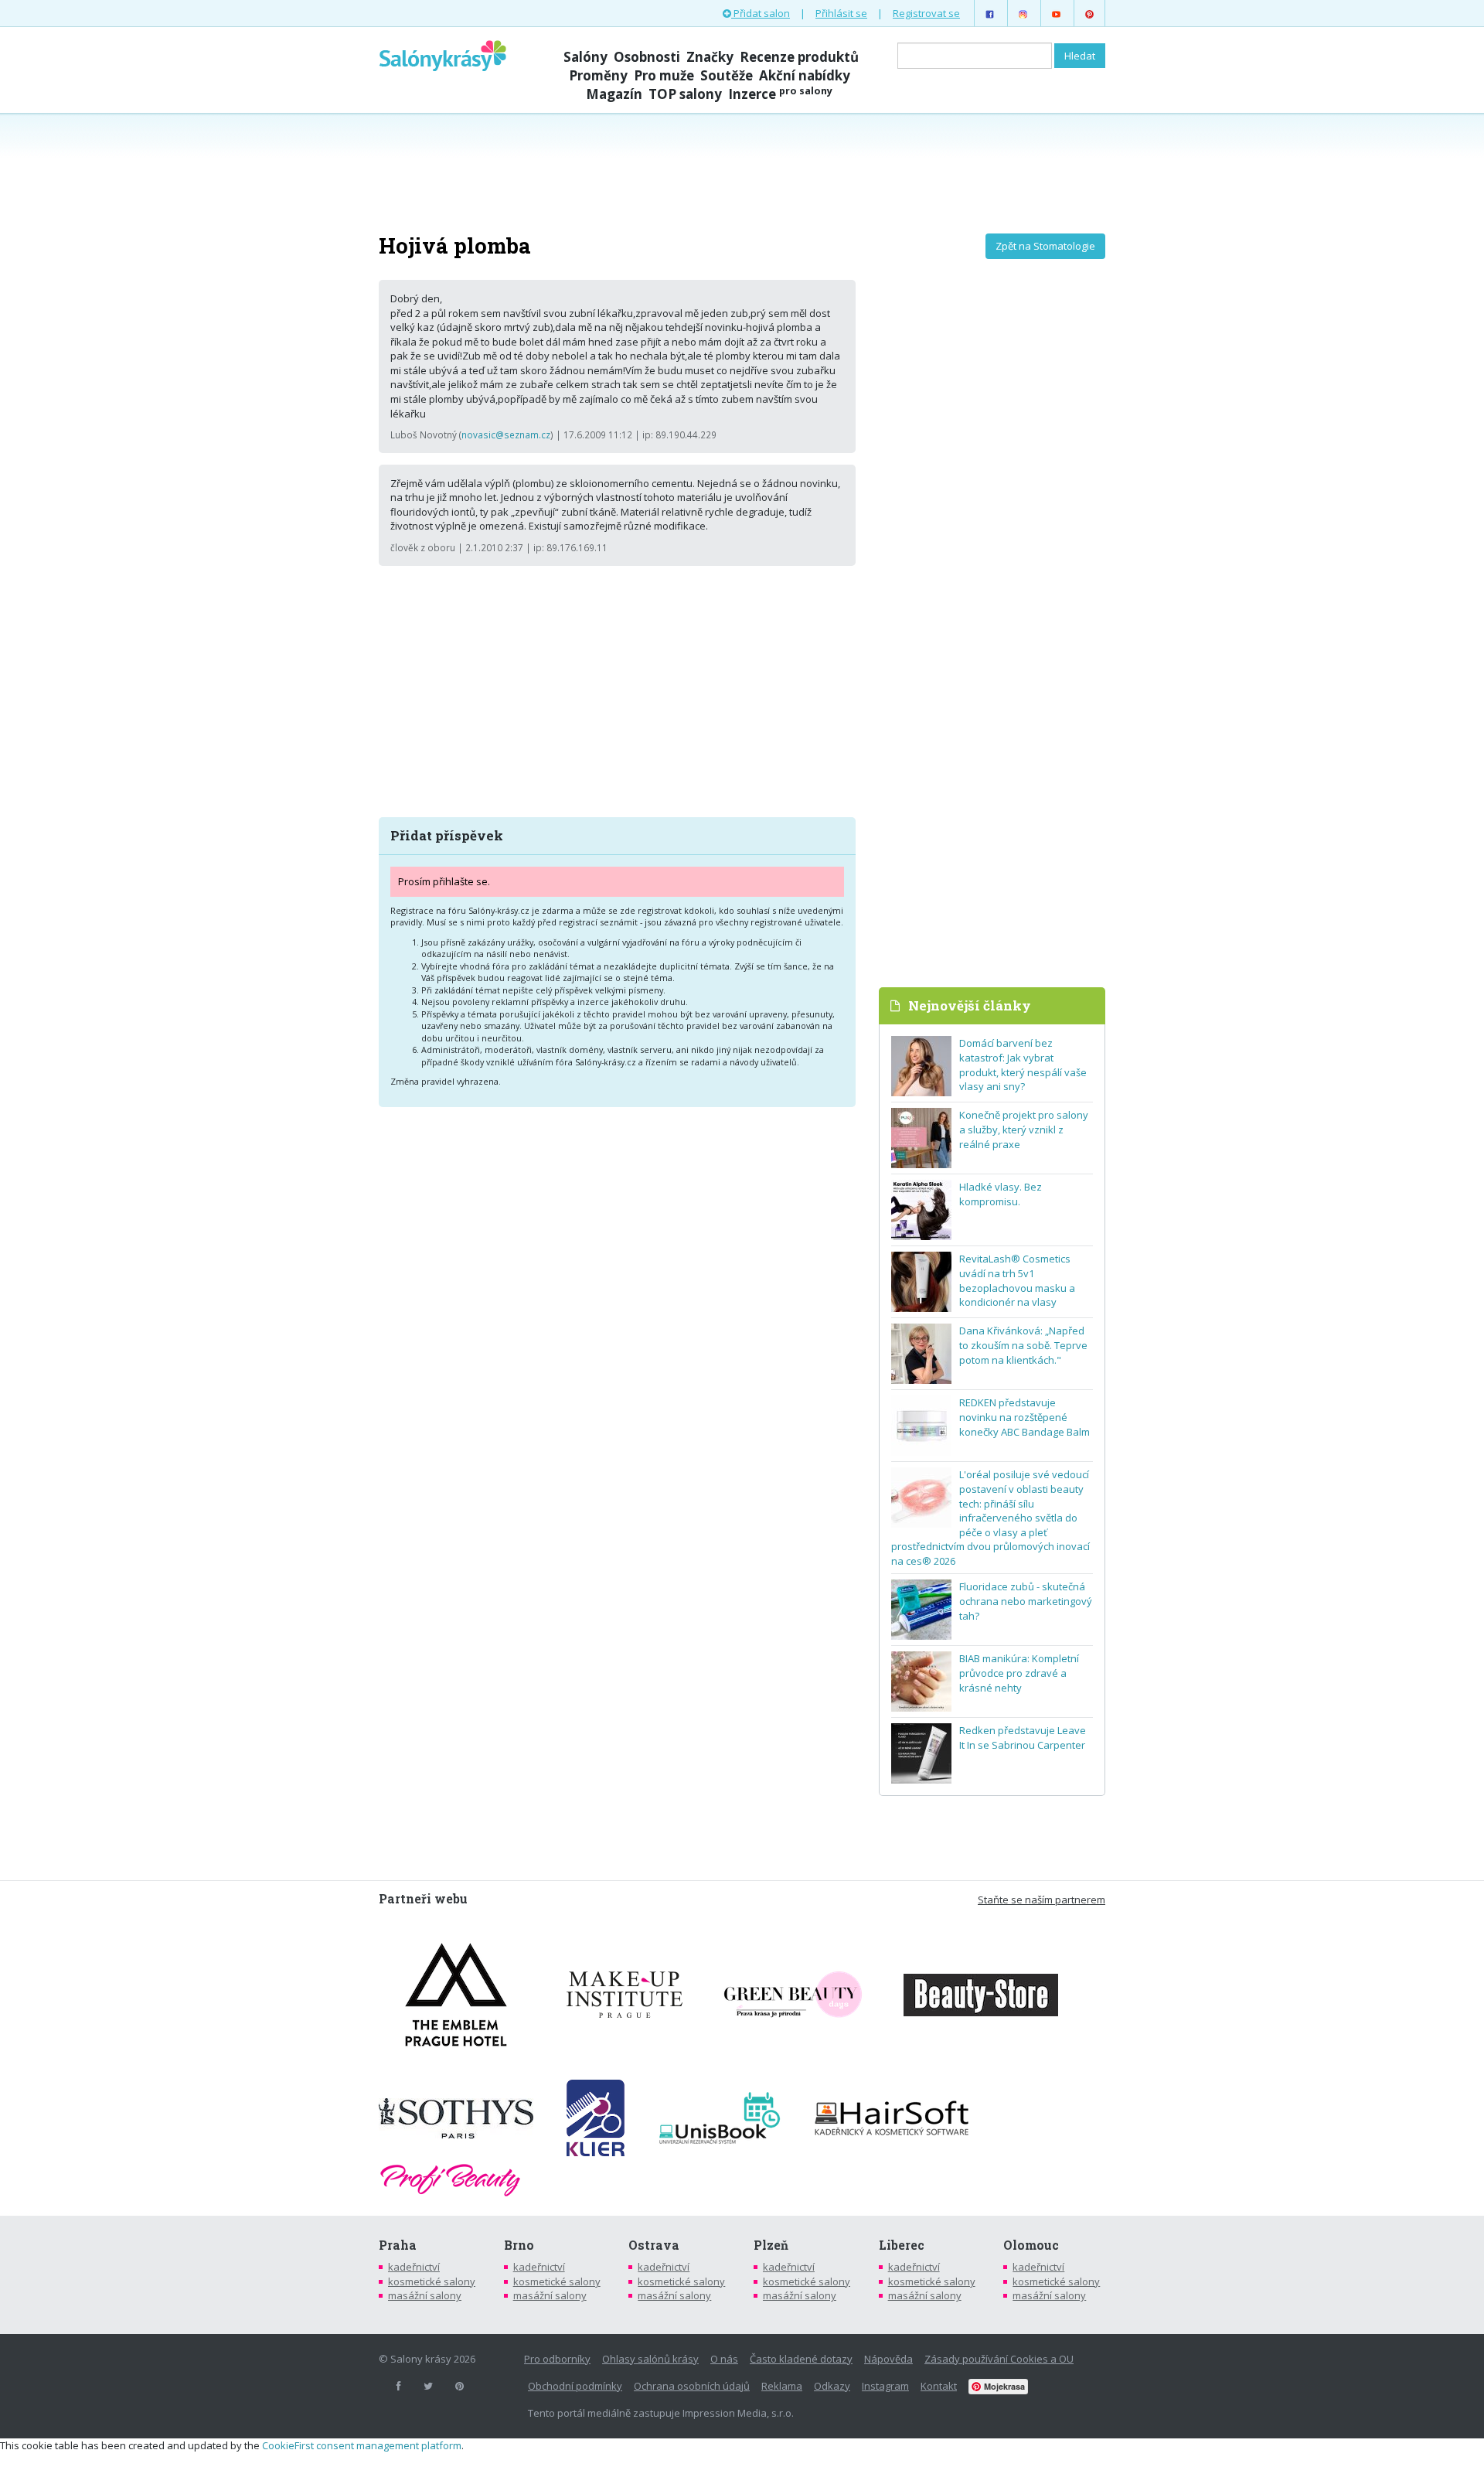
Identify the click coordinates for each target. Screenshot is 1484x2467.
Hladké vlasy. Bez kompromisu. (1001, 1194)
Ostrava (654, 2245)
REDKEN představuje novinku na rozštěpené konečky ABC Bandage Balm (1025, 1417)
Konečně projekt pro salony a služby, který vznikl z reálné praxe (1024, 1129)
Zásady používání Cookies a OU (999, 2359)
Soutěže (727, 75)
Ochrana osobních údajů (692, 2386)
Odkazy (832, 2386)
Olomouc (1031, 2245)
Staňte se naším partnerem (1042, 1900)
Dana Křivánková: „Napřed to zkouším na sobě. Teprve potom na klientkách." (1023, 1345)
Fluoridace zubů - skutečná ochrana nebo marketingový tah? (1026, 1601)
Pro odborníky (557, 2359)
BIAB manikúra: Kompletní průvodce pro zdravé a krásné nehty (1019, 1673)
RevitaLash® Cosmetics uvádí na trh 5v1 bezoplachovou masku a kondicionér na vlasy (1017, 1280)
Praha (398, 2245)
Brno (519, 2245)
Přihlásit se (841, 13)
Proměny (598, 75)
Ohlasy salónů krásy (650, 2359)
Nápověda (888, 2359)
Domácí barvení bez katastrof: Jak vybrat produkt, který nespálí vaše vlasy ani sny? (1023, 1065)
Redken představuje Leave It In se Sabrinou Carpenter (1023, 1738)
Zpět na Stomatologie (1045, 246)
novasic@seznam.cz (506, 434)
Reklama (782, 2386)
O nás (724, 2359)
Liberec (902, 2245)
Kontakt (939, 2386)
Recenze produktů (799, 57)
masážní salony (425, 2295)
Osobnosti (647, 57)
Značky (710, 57)
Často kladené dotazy (801, 2359)
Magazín (614, 94)
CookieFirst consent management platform (362, 2445)
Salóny (585, 57)
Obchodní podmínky (575, 2386)
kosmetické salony (432, 2281)
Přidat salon (761, 13)
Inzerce (780, 94)
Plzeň (771, 2245)
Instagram (885, 2386)
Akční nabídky (805, 75)
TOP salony (685, 94)
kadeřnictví (414, 2267)
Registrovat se (926, 13)
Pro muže (664, 75)
